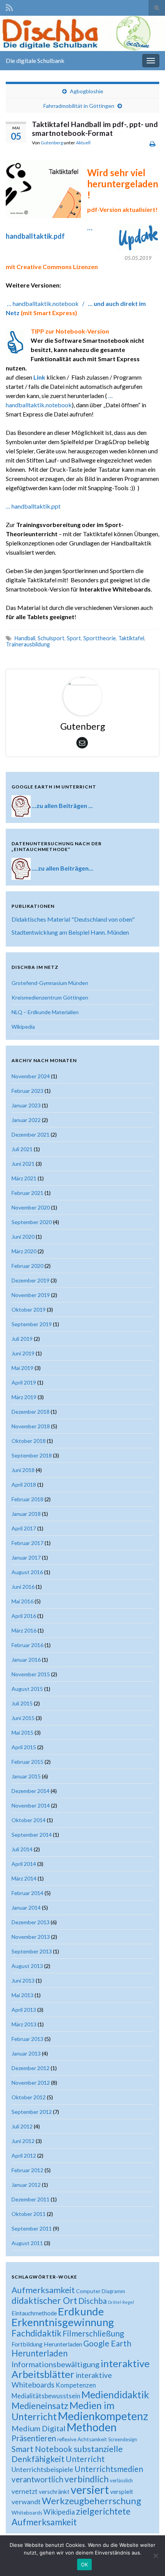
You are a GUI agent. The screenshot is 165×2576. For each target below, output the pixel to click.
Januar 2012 (26, 2185)
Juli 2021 (22, 1149)
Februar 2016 (27, 1645)
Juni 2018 (23, 1470)
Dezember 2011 (31, 2199)
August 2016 (27, 1572)
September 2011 (32, 2228)
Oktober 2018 (29, 1441)
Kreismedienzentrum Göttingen (50, 997)
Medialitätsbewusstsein (46, 2396)
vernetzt (25, 2491)
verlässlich (121, 2480)
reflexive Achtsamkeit (82, 2439)
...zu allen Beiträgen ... (62, 806)
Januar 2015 (26, 1776)
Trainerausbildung (28, 644)
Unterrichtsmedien (109, 2469)
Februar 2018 (27, 1499)
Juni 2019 (23, 1353)
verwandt (26, 2502)
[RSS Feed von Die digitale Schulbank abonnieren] (9, 6)
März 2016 (24, 1630)
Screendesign (123, 2440)
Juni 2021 (23, 1164)
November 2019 (31, 1295)
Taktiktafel (131, 638)
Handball (25, 638)
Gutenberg (52, 143)
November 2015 (31, 1674)
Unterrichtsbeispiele (42, 2469)
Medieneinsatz (40, 2406)
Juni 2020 (23, 1237)
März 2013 (24, 2024)
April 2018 (24, 1485)
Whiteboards (27, 2513)
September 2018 (32, 1455)
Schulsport (51, 638)
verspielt (122, 2491)
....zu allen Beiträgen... (63, 868)
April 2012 (24, 2155)
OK (85, 2564)
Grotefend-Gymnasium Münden (50, 983)
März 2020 (24, 1251)
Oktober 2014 (29, 1820)
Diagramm (113, 2291)
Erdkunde (81, 2311)
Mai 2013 (22, 1995)
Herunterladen (40, 2353)
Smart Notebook (42, 2449)
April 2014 (24, 1864)
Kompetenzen (76, 2385)
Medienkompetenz (103, 2416)
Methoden (92, 2427)
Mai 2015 (22, 1732)
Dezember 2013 (31, 1922)
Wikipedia (23, 1027)
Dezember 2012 (31, 2068)
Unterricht (85, 2459)
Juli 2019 (22, 1339)
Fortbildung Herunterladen (47, 2344)
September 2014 (32, 1835)
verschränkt (54, 2492)
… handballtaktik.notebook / (47, 303)
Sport (74, 638)
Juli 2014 (22, 1849)
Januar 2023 (26, 1105)
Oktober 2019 (29, 1309)
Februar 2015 (27, 1762)
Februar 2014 (27, 1893)
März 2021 (24, 1178)
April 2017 (24, 1528)
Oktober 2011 (29, 2214)
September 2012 (32, 2112)
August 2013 (27, 1966)
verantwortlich (37, 2479)
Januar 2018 (26, 1514)
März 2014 (24, 1878)
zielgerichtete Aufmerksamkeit (71, 2517)
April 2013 (24, 2010)
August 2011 (27, 2243)
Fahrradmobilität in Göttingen (79, 106)
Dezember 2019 (31, 1280)
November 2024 (31, 1076)
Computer (88, 2291)
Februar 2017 (27, 1543)
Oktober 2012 (29, 2097)
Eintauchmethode (34, 2313)
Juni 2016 (23, 1587)
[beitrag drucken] (153, 144)
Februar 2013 (27, 2039)
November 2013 (31, 1937)
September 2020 (32, 1222)
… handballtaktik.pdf (49, 232)
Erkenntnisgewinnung (63, 2322)
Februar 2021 (27, 1193)
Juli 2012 (22, 2126)
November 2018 (31, 1426)
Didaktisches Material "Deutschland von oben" (73, 919)
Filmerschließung (93, 2333)
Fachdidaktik (36, 2333)
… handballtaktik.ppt (33, 506)
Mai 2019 (22, 1368)
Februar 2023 (27, 1091)
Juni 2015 (23, 1718)
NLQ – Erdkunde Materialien (45, 1012)
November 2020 (31, 1207)
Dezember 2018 (31, 1412)
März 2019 (24, 1397)
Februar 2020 (27, 1266)
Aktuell (83, 143)
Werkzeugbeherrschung (92, 2501)
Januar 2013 (26, 2053)
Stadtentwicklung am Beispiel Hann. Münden (70, 932)
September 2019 (32, 1324)
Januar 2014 (26, 1908)
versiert (90, 2489)
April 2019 (24, 1382)
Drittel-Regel (121, 2302)
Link (39, 377)
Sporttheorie (100, 638)
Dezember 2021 (31, 1134)
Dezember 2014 (31, 1791)
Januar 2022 (26, 1120)
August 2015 (27, 1689)
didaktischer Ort (44, 2300)
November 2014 (31, 1805)
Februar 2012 (27, 2170)
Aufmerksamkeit (43, 2290)
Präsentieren (34, 2438)
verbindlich (87, 2479)
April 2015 (24, 1747)
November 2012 (31, 2083)
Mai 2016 (22, 1601)
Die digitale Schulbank (35, 60)
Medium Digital (39, 2428)
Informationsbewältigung (55, 2364)
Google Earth (107, 2343)
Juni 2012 (23, 2141)
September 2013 (32, 1951)
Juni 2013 (23, 1980)
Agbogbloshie (87, 91)
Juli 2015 (22, 1703)
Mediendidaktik (115, 2394)
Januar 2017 (26, 1557)
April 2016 (24, 1616)
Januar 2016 (26, 1660)
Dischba (92, 2301)
